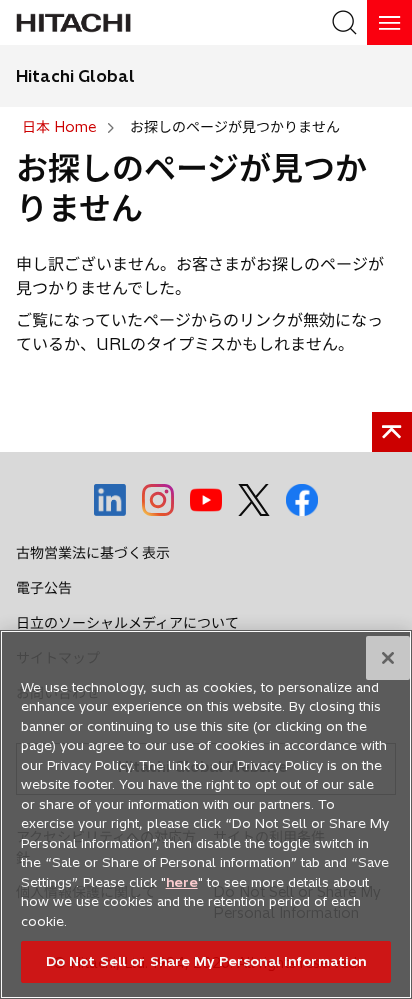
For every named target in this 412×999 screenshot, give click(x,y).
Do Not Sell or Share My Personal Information (206, 961)
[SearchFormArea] (344, 22)
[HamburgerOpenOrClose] (389, 22)
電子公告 (44, 588)
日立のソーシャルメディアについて (127, 623)
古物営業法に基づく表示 (93, 553)
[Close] (388, 658)
